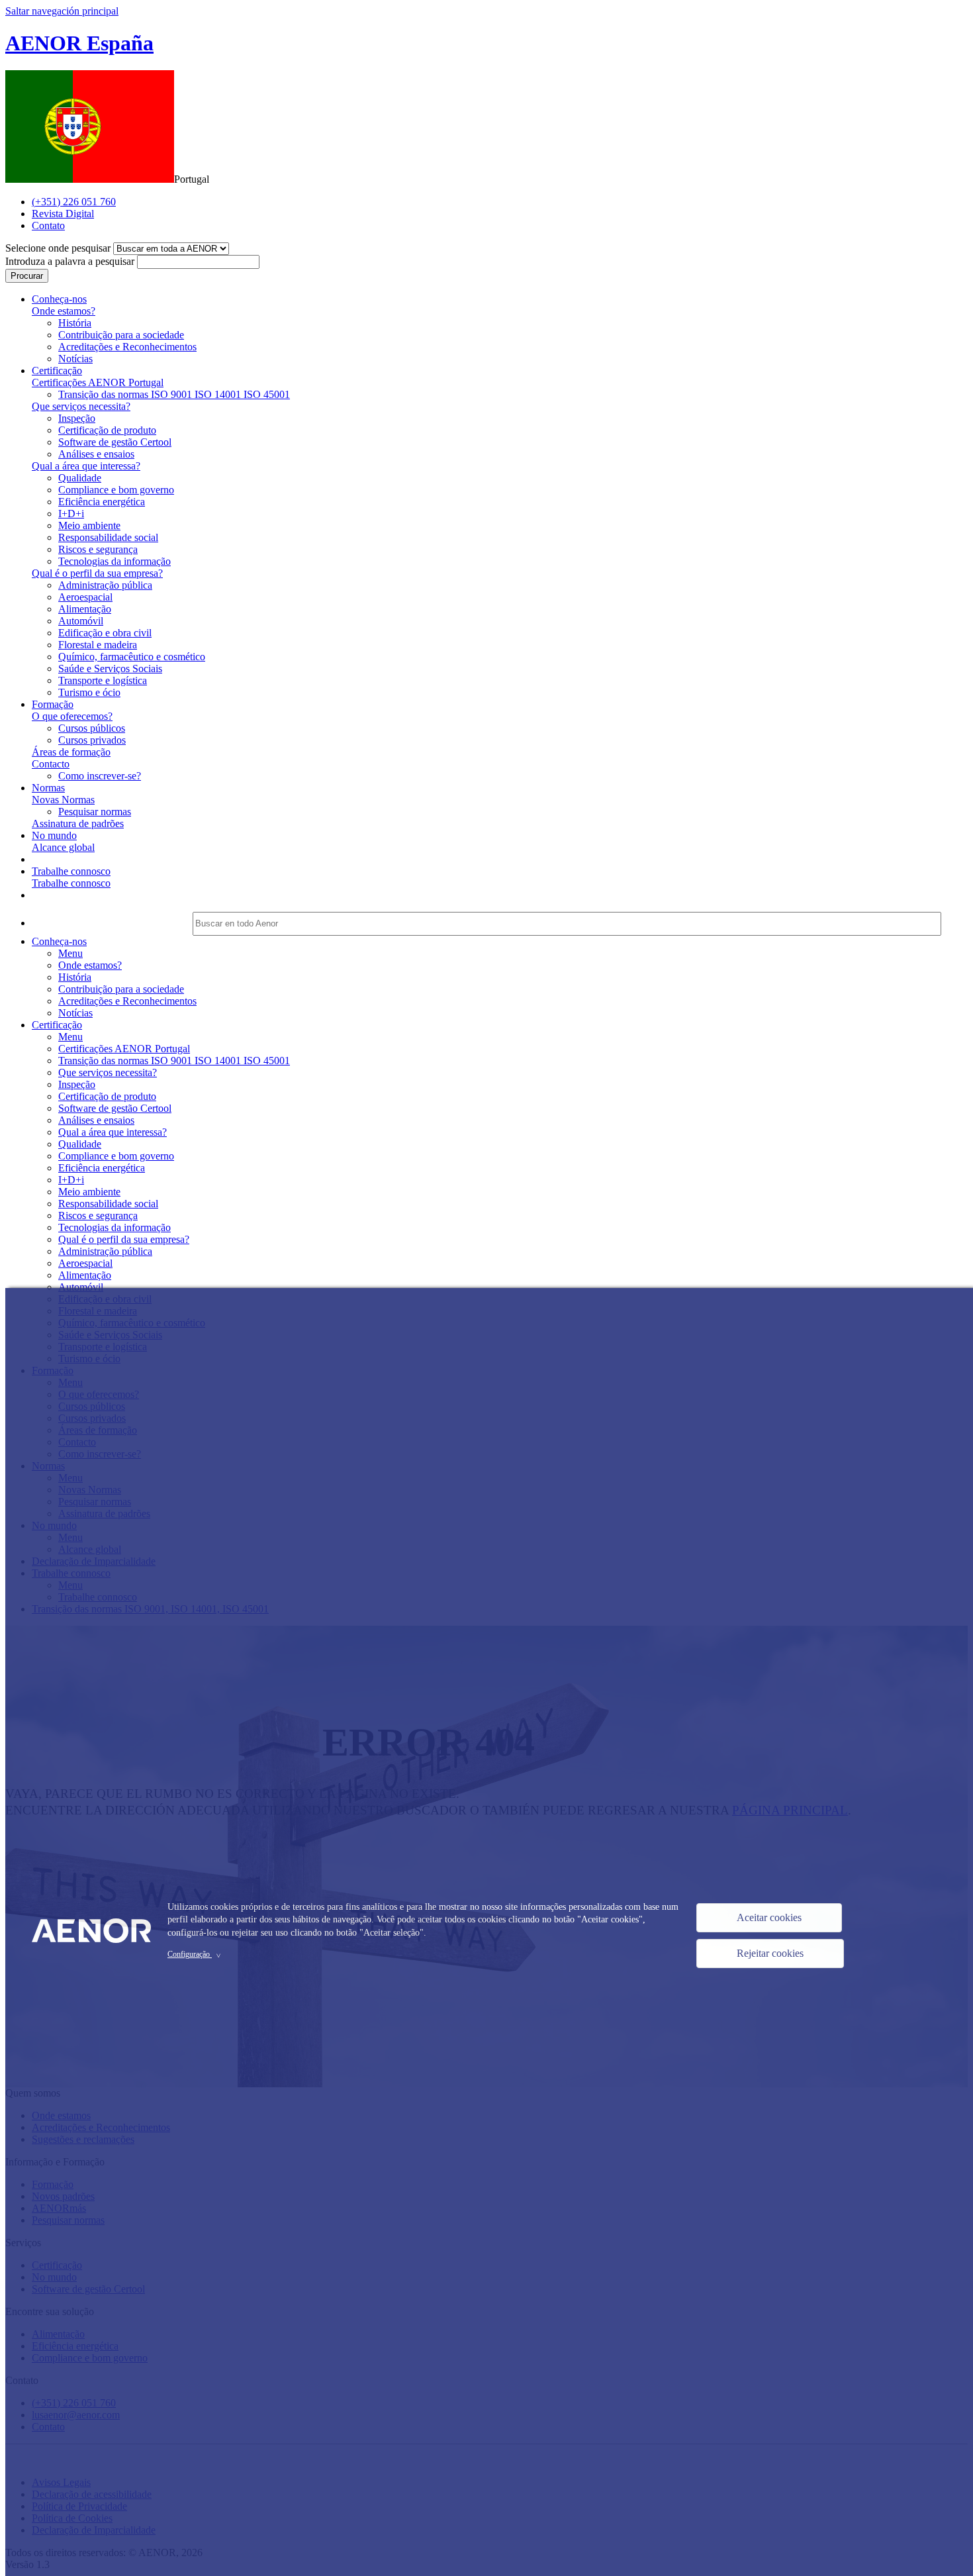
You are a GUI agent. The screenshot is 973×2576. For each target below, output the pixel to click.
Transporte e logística (103, 680)
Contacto (51, 764)
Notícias (75, 359)
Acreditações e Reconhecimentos (127, 347)
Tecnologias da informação (115, 561)
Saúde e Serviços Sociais (110, 669)
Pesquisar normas (95, 812)
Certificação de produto (107, 430)
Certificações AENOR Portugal (98, 382)
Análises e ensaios (96, 454)
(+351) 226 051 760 (74, 202)
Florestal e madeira (98, 645)
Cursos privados (92, 740)
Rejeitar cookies (770, 1953)
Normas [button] (48, 788)
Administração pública (105, 585)
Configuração (196, 1954)
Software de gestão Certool (115, 442)
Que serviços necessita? (81, 406)
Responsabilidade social (108, 537)
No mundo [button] (54, 835)
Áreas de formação (71, 752)
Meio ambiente (89, 525)
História (75, 323)
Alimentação (85, 609)
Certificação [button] (57, 371)
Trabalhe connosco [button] (71, 871)
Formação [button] (53, 704)
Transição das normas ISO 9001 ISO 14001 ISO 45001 (174, 394)
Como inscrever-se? (100, 776)
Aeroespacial (85, 597)
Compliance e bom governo (116, 490)
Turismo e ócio (89, 692)
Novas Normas (63, 800)
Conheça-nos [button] (59, 299)
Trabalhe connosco (71, 883)
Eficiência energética (102, 502)
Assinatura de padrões (78, 823)
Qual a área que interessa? (86, 466)
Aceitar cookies (769, 1917)
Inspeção (77, 418)
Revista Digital (63, 214)
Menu (70, 953)
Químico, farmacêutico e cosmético (132, 657)
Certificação (57, 1025)
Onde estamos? (64, 311)
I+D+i (71, 514)
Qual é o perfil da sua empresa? (97, 573)
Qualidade (80, 478)
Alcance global (63, 847)
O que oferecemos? (72, 716)
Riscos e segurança (98, 549)
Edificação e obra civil (105, 633)
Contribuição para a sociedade (121, 335)
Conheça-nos (59, 941)
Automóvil (81, 621)
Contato (48, 225)
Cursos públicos (92, 728)
